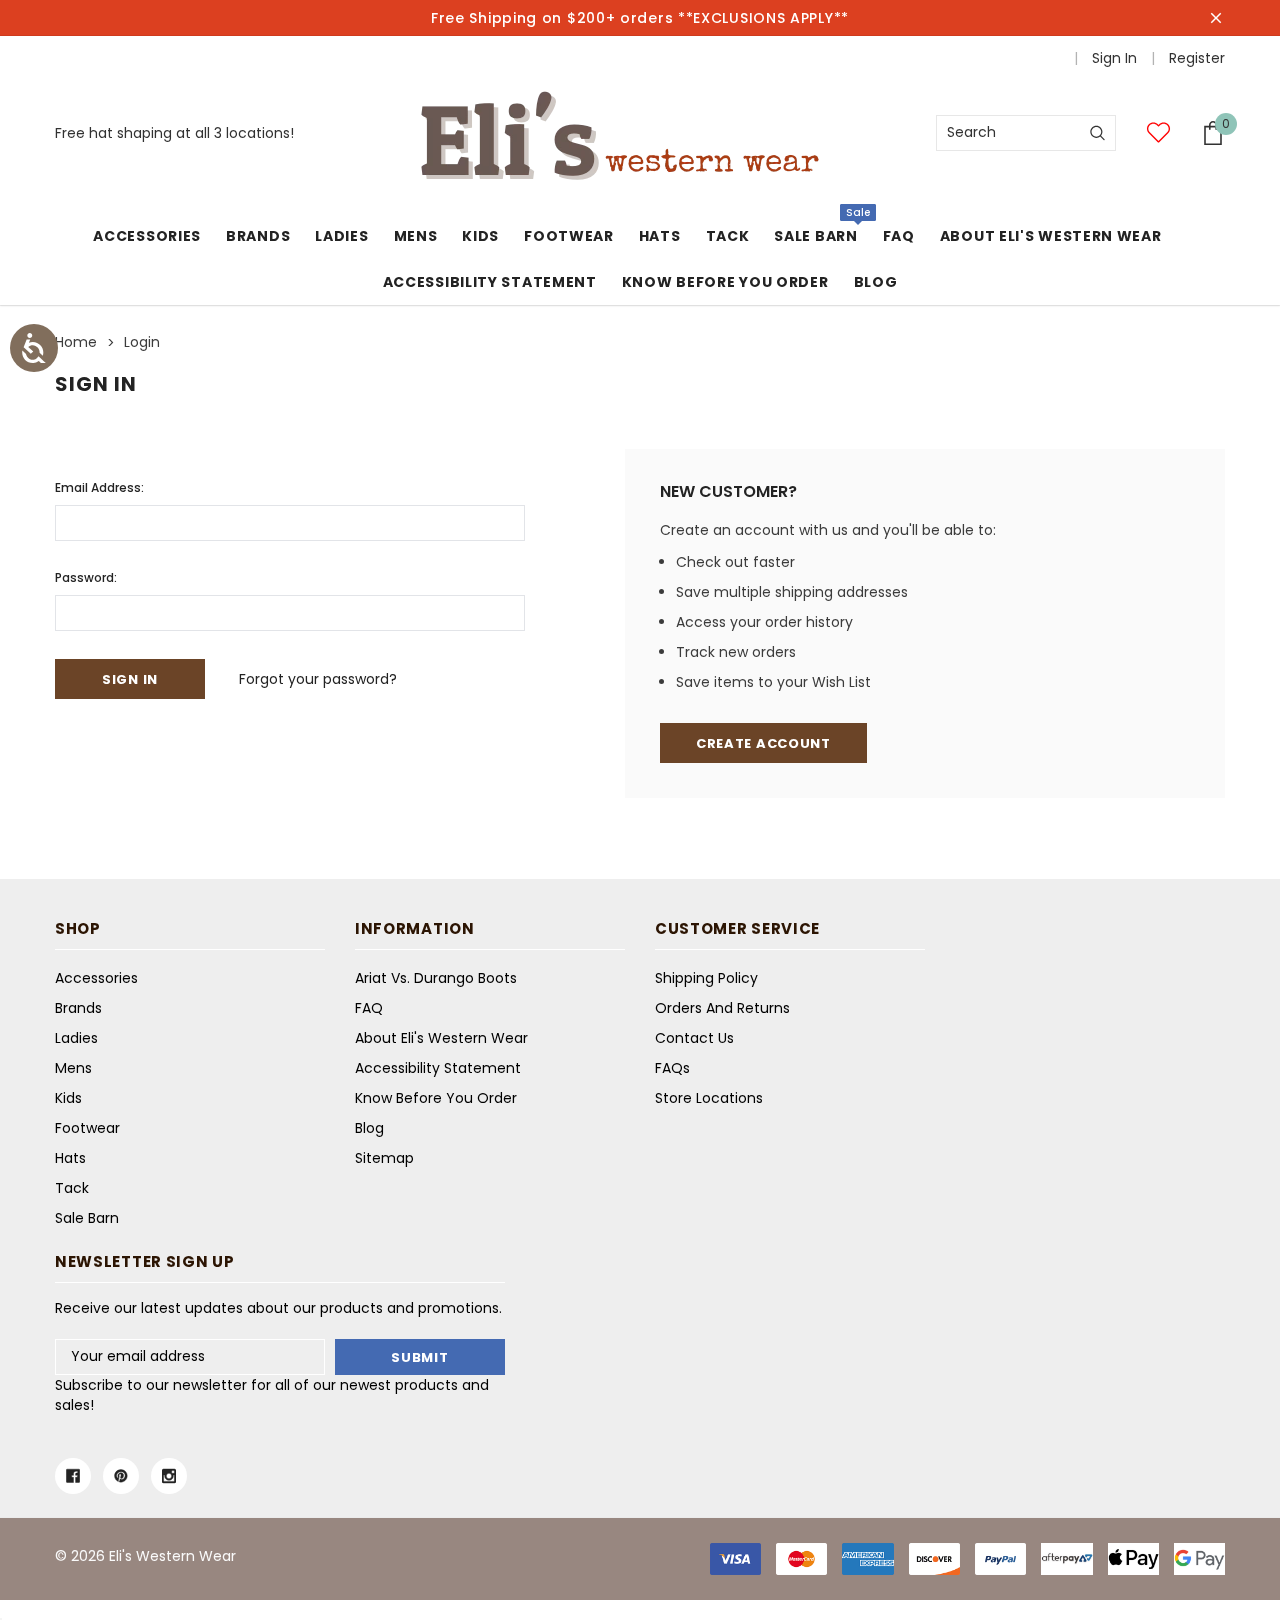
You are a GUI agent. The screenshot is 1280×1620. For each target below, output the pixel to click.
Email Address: (99, 487)
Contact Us (694, 1038)
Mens (416, 236)
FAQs (672, 1068)
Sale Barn (815, 236)
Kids (480, 236)
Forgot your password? (318, 679)
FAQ (369, 1008)
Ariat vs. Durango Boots (436, 978)
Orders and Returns (722, 1008)
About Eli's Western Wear (441, 1038)
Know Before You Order (436, 1098)
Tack (728, 236)
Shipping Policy (706, 978)
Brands (258, 236)
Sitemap (384, 1158)
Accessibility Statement (438, 1068)
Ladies (341, 236)
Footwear (569, 236)
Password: (86, 577)
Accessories (147, 236)
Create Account (763, 743)
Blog (369, 1128)
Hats (660, 236)
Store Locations (709, 1098)
